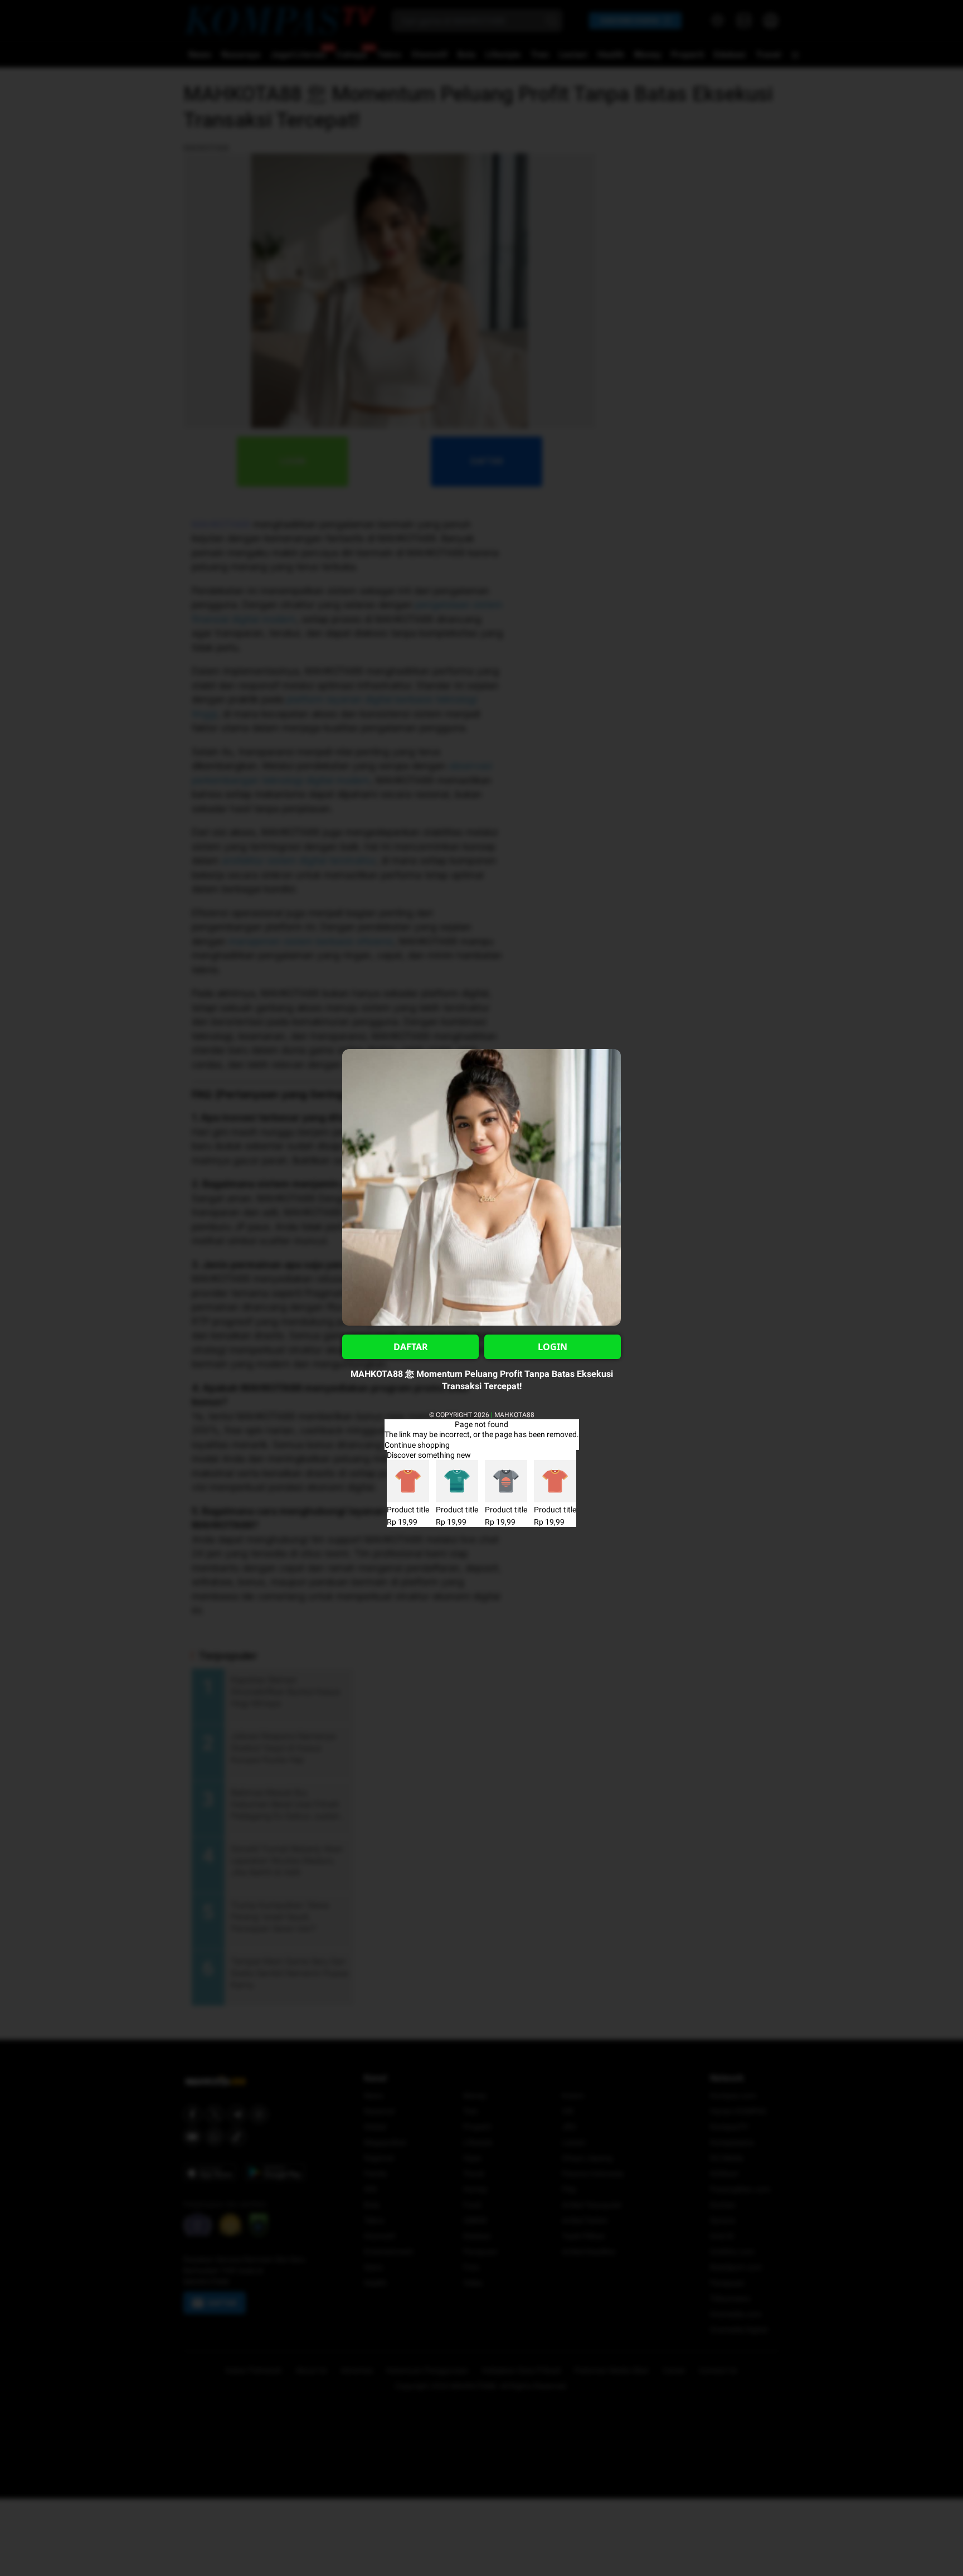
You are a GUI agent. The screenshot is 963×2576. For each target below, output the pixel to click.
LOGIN (553, 1347)
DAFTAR (411, 1347)
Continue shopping (417, 1445)
